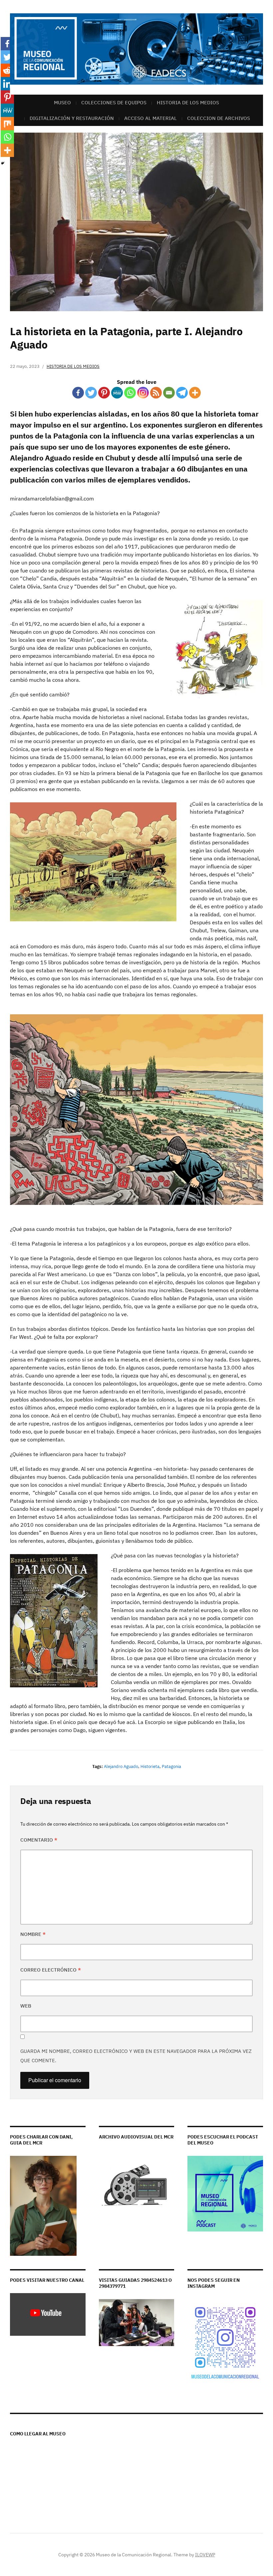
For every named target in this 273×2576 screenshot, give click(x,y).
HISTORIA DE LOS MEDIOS (188, 102)
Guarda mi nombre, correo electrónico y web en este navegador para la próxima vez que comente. (136, 2056)
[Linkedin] (7, 84)
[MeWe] (117, 393)
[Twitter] (91, 393)
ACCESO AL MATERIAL (150, 118)
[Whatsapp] (130, 393)
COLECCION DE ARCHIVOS (219, 118)
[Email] (169, 393)
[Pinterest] (104, 393)
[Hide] (3, 163)
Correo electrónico (51, 1970)
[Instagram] (143, 393)
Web (26, 2006)
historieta (150, 1766)
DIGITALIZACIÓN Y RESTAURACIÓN (72, 118)
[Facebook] (78, 393)
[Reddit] (7, 70)
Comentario (39, 1840)
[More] (195, 393)
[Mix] (7, 124)
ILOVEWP (205, 2555)
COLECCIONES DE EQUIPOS (114, 102)
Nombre (33, 1934)
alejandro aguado (121, 1766)
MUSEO (62, 102)
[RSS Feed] (156, 393)
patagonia (171, 1766)
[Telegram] (182, 393)
